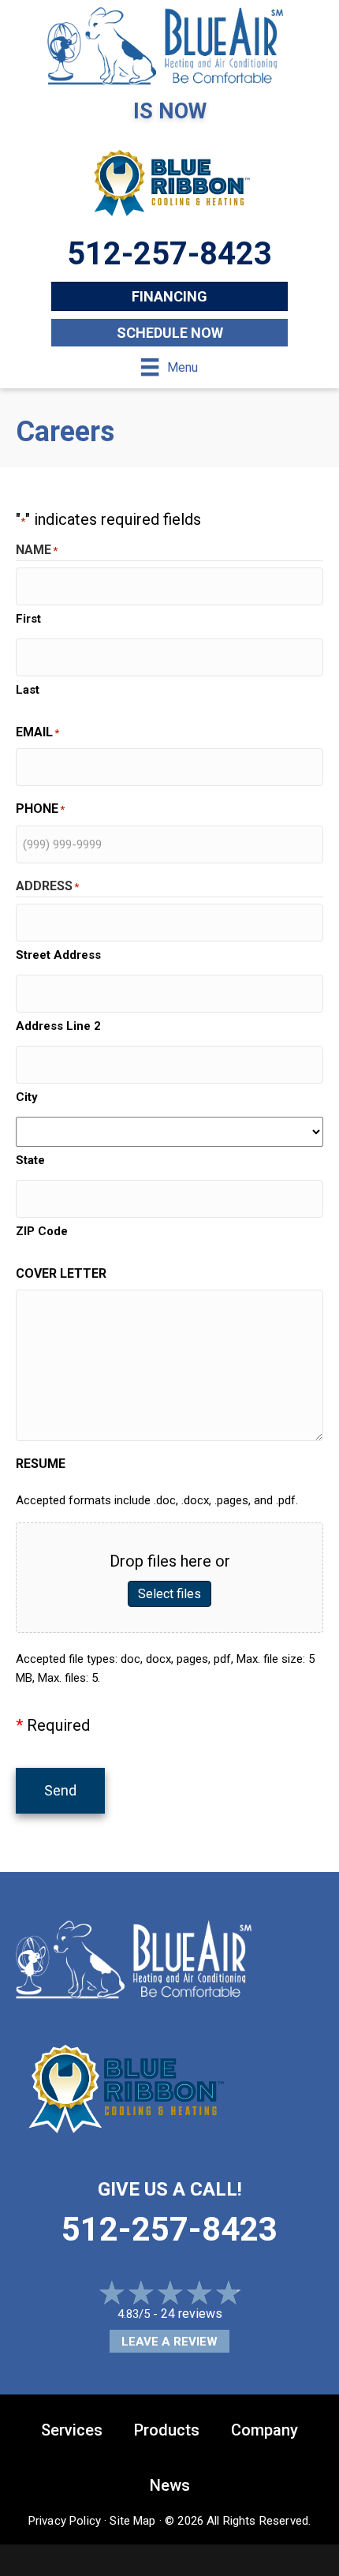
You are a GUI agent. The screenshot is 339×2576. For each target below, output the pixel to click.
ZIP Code (42, 1231)
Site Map (132, 2521)
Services (72, 2430)
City (27, 1097)
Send (60, 1790)
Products (167, 2430)
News (170, 2485)
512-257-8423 (169, 2229)
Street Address (58, 955)
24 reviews (192, 2314)
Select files (169, 1594)
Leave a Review (169, 2342)
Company (264, 2430)
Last (28, 690)
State (30, 1160)
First (28, 619)
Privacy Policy (65, 2521)
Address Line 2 (58, 1026)
